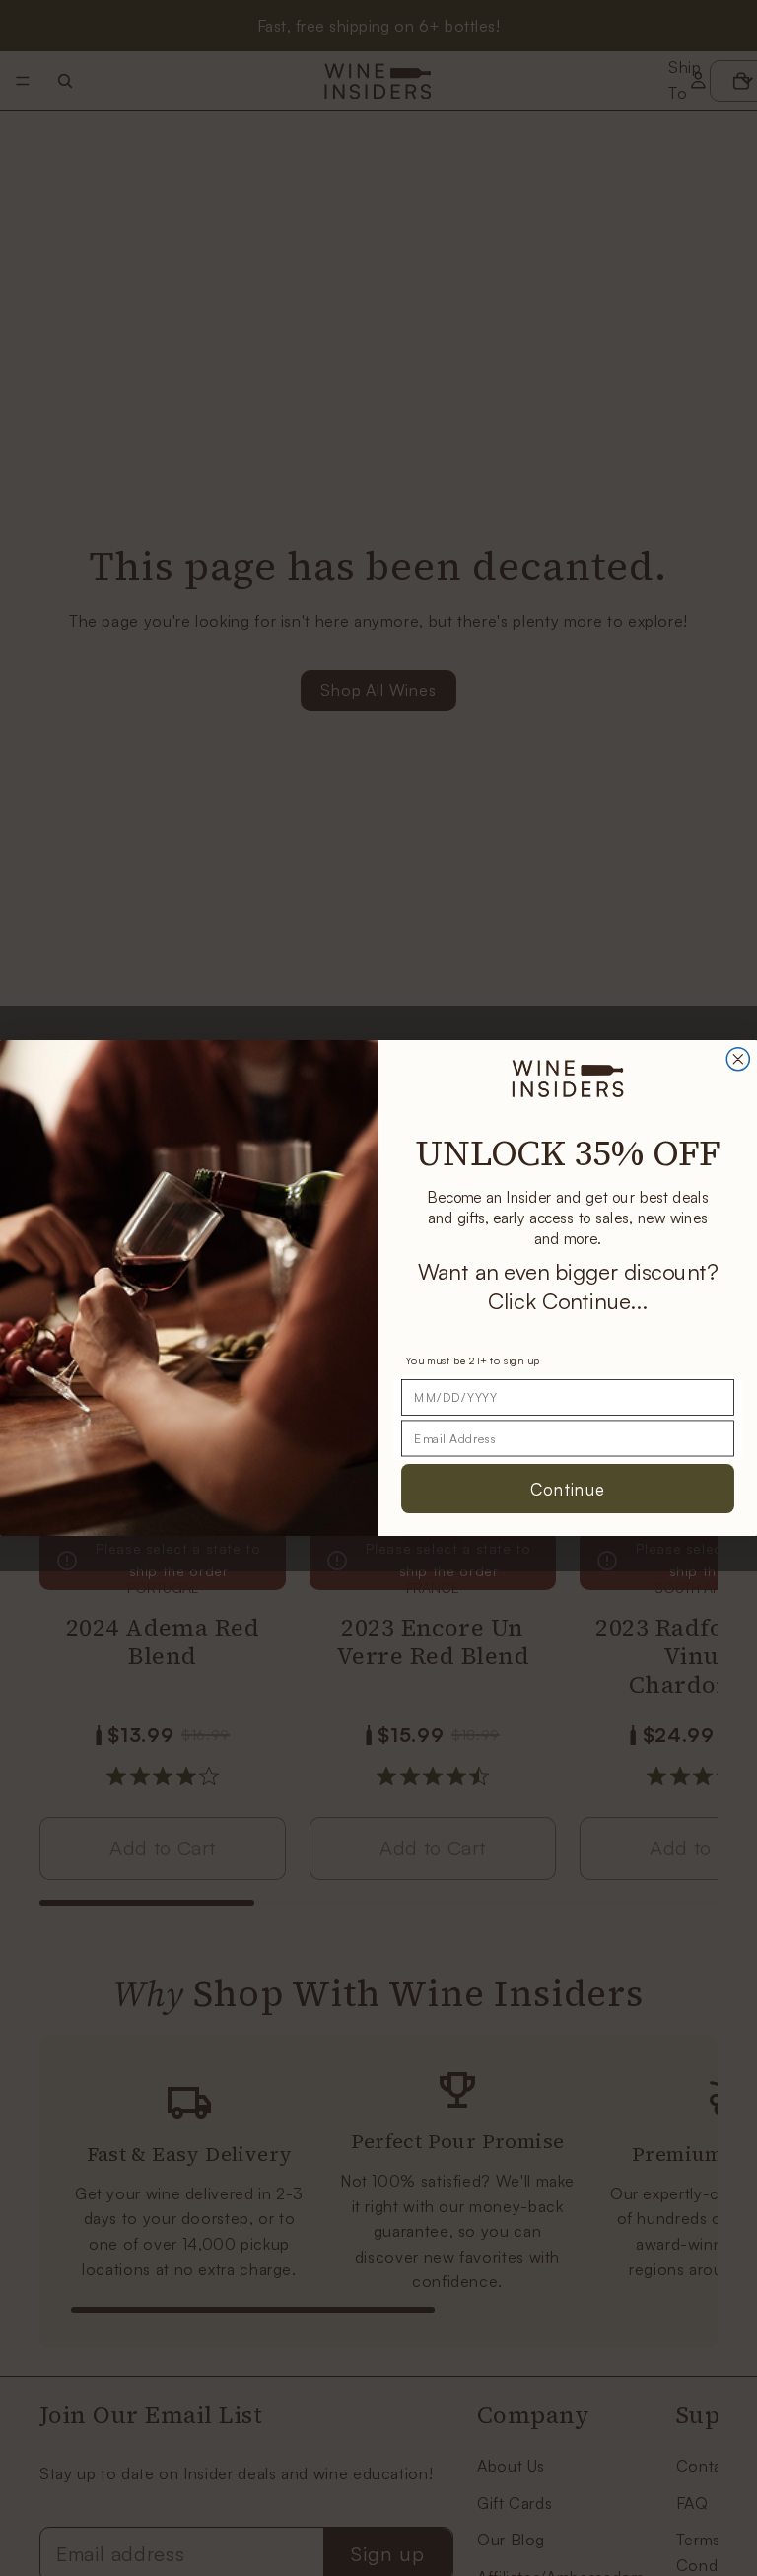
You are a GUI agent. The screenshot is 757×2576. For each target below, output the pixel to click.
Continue (567, 1488)
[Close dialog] (738, 1059)
